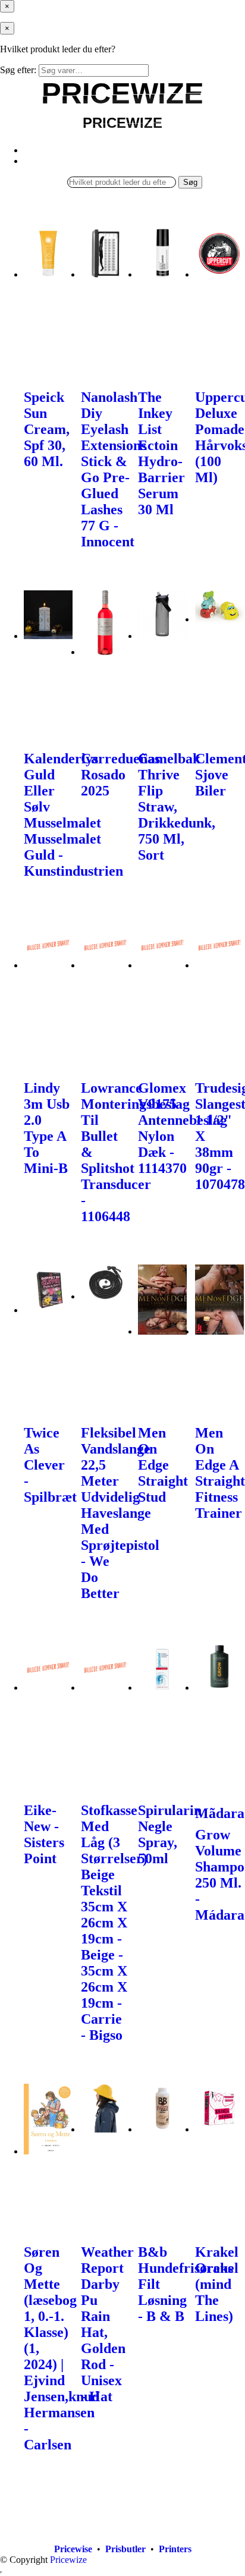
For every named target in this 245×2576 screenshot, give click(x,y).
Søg (190, 182)
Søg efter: (18, 70)
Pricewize (68, 2560)
